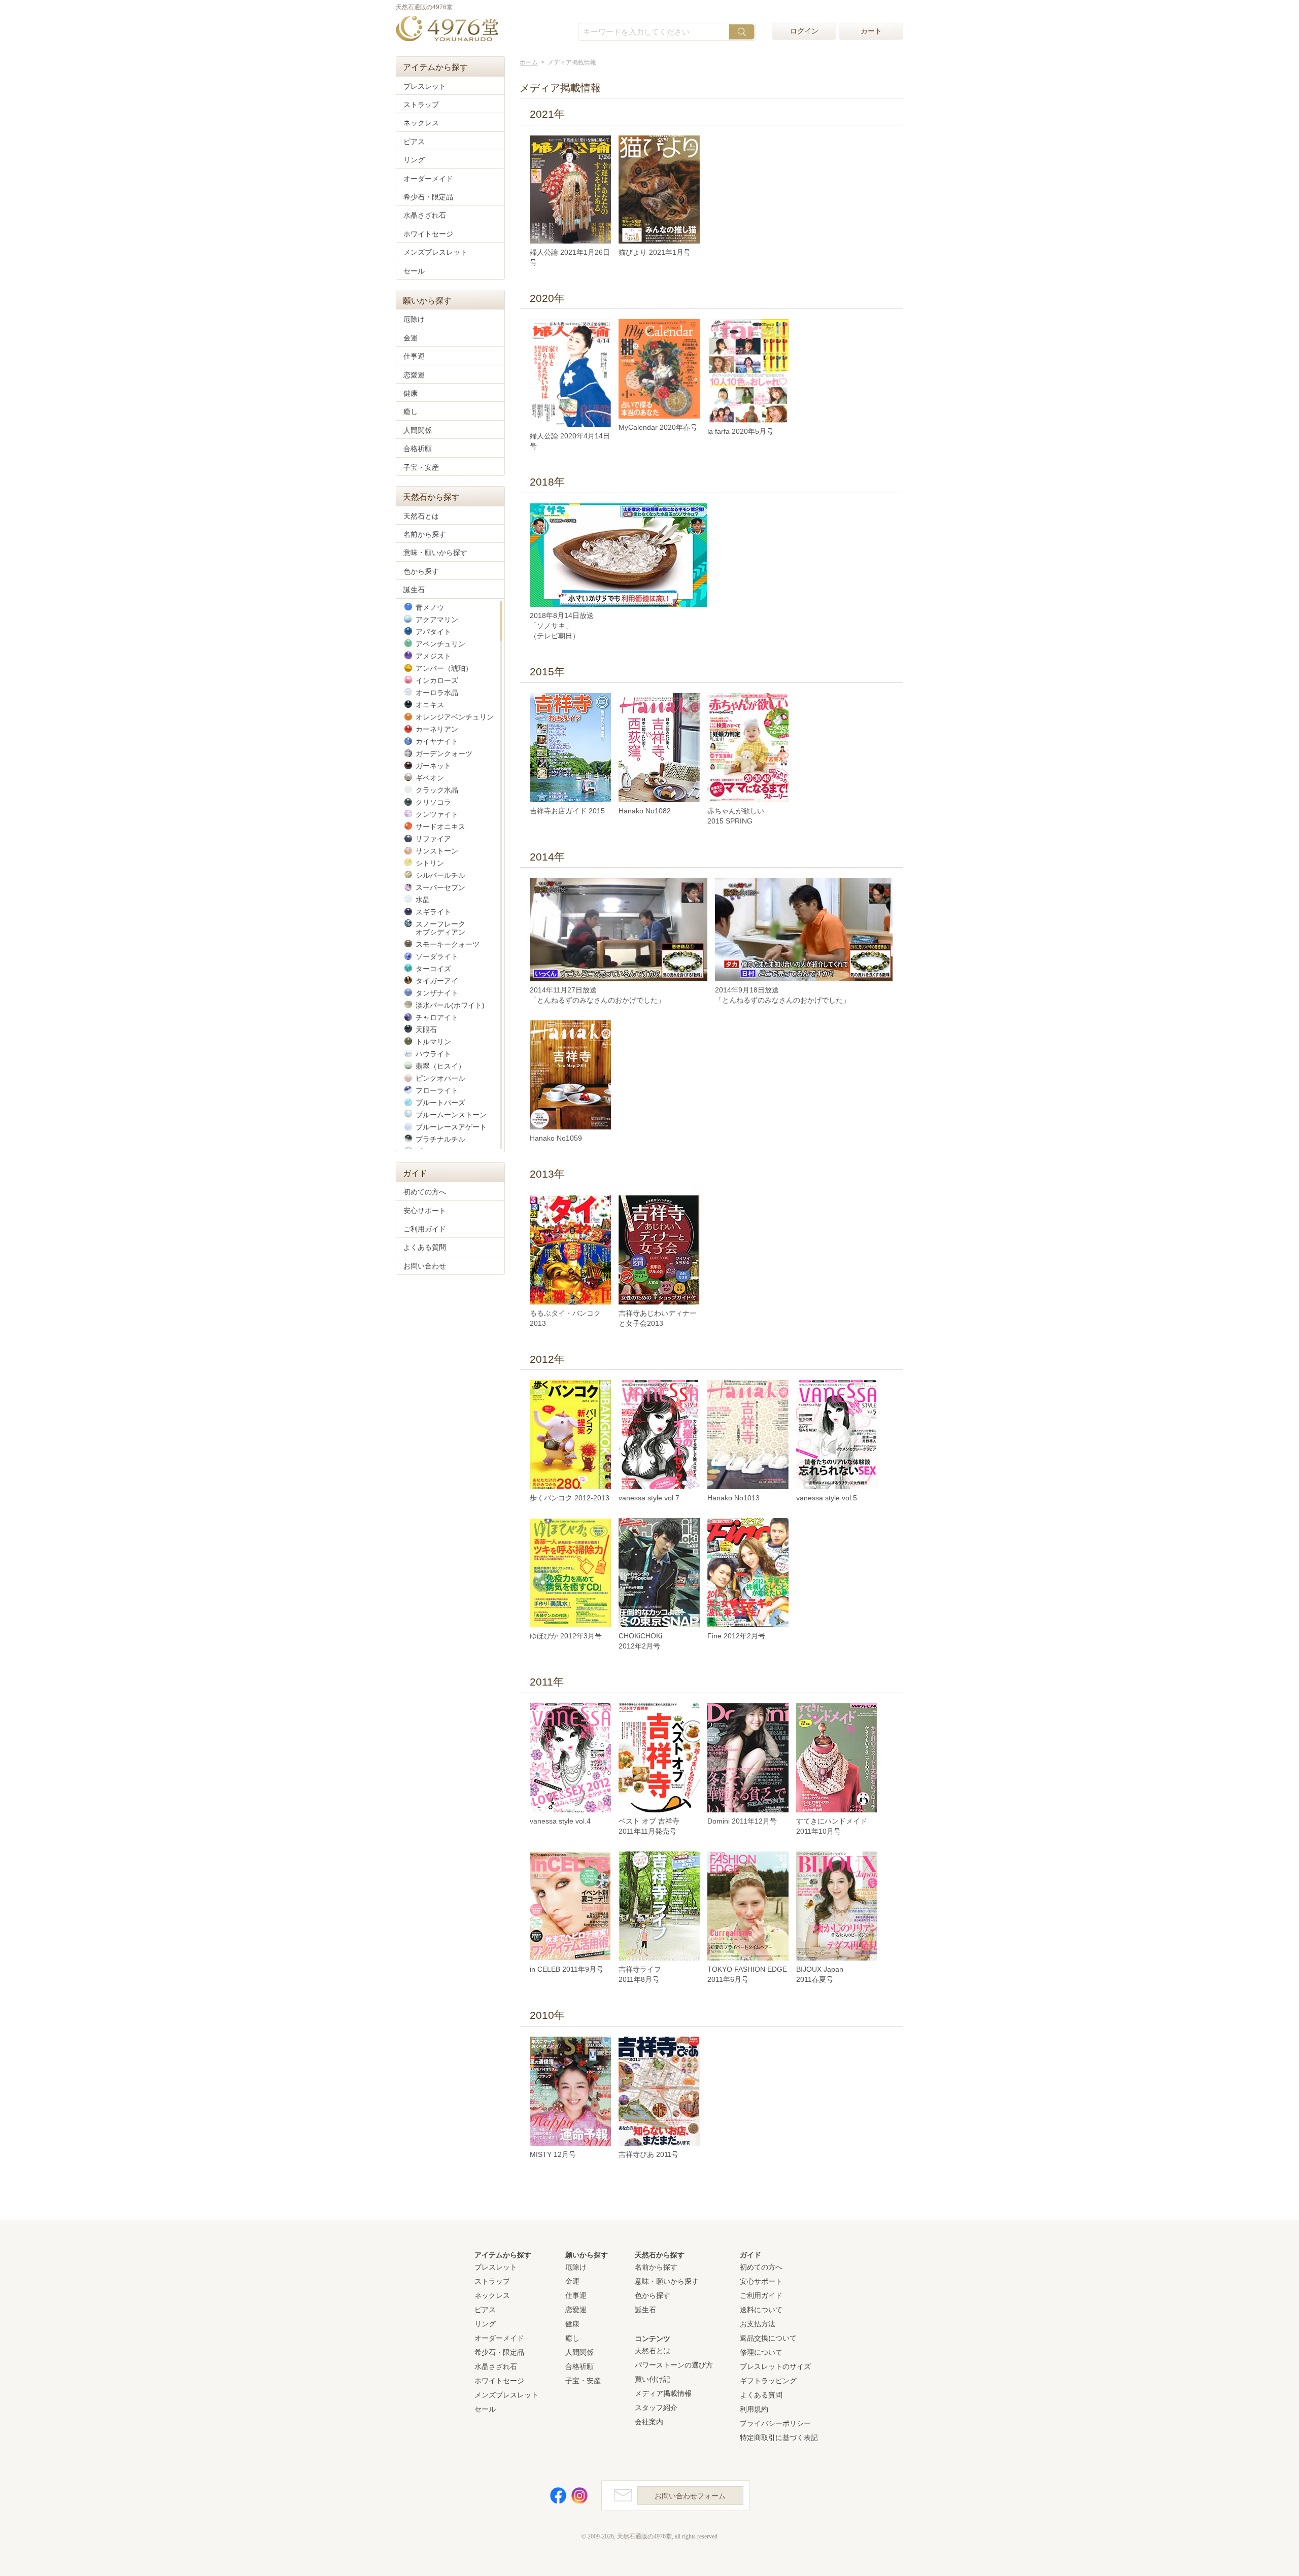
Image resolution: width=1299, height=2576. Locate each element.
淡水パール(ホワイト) (450, 1005)
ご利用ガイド (425, 1229)
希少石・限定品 (428, 197)
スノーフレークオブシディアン (440, 928)
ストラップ (421, 105)
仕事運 (414, 356)
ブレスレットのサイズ (775, 2366)
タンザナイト (437, 993)
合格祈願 (418, 449)
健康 (411, 393)
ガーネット (433, 766)
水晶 (423, 900)
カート (871, 31)
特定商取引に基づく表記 (779, 2437)
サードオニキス (440, 827)
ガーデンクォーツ (444, 753)
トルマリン (433, 1042)
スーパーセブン (440, 887)
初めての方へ (425, 1192)
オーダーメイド (428, 179)
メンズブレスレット (435, 252)
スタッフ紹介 (656, 2408)
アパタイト (433, 632)
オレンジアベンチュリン (455, 717)
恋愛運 (414, 375)
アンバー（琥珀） (444, 668)
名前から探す (425, 534)
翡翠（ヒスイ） (440, 1066)
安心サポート (425, 1211)
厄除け (414, 319)
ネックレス (421, 123)
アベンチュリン (440, 644)
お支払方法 (758, 2324)
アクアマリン (437, 620)
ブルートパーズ (440, 1103)
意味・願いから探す (435, 553)
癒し (411, 411)
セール (414, 271)
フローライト (437, 1090)
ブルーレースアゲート (451, 1127)
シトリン (430, 863)
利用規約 (754, 2409)
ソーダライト (437, 956)
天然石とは (421, 516)
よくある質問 (425, 1247)
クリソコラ (433, 802)
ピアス (414, 142)
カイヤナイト (437, 741)
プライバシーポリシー (775, 2423)
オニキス (430, 705)
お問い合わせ (425, 1266)
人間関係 (418, 430)
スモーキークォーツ (448, 944)
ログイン (804, 31)
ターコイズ (433, 969)
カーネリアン (437, 729)
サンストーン (437, 851)
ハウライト (433, 1054)
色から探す (421, 571)
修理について (761, 2352)
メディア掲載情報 (663, 2393)
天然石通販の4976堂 (447, 29)
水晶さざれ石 (425, 215)
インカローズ (437, 680)
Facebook (558, 2496)
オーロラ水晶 (437, 693)
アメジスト (433, 656)
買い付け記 (653, 2379)
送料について (761, 2310)
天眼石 (426, 1029)
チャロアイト (437, 1017)
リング (414, 160)
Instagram (579, 2496)
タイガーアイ (437, 981)
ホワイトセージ (428, 234)
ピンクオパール (440, 1078)
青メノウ (430, 607)
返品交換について (768, 2338)
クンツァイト (437, 814)
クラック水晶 (437, 790)
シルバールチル (440, 875)
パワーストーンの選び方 (674, 2365)
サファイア (433, 839)
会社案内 (649, 2422)
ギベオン (430, 778)
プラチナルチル (440, 1139)
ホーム (529, 62)
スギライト (433, 912)
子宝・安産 (421, 467)
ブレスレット (425, 86)
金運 (411, 338)
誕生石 (414, 590)
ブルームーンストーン (451, 1115)
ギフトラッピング (768, 2381)
